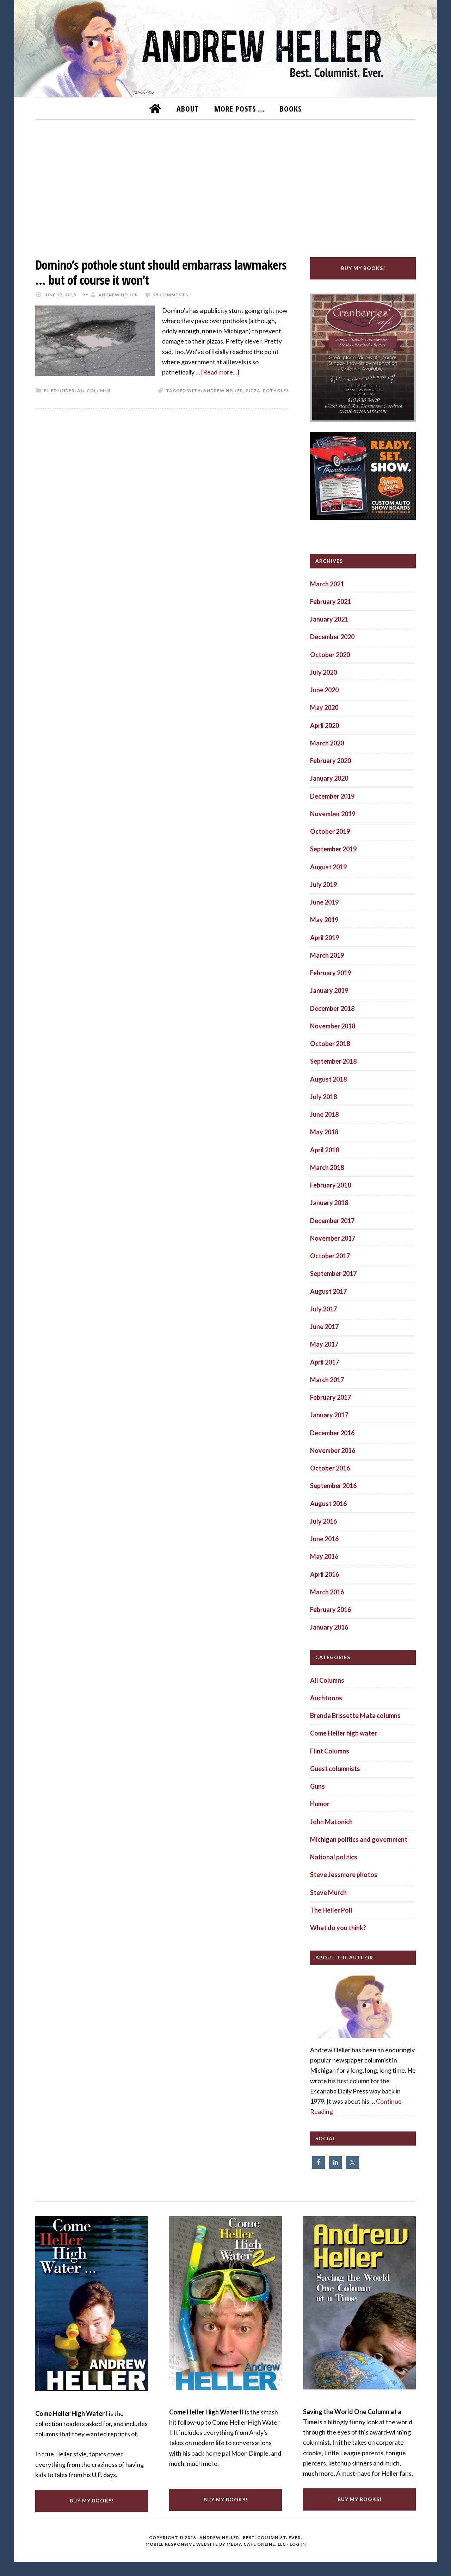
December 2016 (332, 1433)
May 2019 (324, 920)
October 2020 (330, 655)
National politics (334, 1857)
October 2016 (330, 1468)
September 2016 (333, 1486)
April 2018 (325, 1150)
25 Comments (171, 295)
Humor (320, 1804)
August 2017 (328, 1291)
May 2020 (324, 707)
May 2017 (324, 1344)
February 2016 (330, 1610)
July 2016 (323, 1521)
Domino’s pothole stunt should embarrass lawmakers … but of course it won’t (161, 272)
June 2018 (324, 1114)
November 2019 (333, 814)
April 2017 (325, 1362)
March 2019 (327, 955)
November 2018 (333, 1026)
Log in (298, 2544)
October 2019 (330, 831)
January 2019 (329, 990)
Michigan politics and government (359, 1839)
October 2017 (330, 1256)
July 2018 (323, 1097)
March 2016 (327, 1592)
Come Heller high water (344, 1733)
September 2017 (333, 1273)
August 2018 (328, 1079)
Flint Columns (330, 1751)
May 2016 (324, 1556)
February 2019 (330, 973)
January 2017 (329, 1415)
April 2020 (325, 725)
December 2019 (332, 796)
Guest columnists (335, 1769)
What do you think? (338, 1928)
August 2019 (328, 867)
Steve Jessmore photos (344, 1875)
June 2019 (324, 902)
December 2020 (332, 637)
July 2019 (323, 884)
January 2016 (329, 1627)
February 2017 (330, 1397)
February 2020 (330, 761)
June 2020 (324, 690)
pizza (253, 391)
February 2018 (330, 1185)
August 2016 (328, 1504)
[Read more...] (220, 372)
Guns (317, 1786)
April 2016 (325, 1574)
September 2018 (333, 1061)
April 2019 (325, 938)
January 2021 (329, 619)
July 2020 (323, 672)
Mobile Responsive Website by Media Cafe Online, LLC (216, 2544)
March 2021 (327, 584)
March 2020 (327, 743)
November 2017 (333, 1238)
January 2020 (329, 778)
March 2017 (327, 1380)
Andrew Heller (223, 391)
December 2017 (332, 1221)
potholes (276, 391)
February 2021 (330, 602)
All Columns (94, 391)
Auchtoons (326, 1698)
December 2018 (332, 1008)
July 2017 (323, 1309)
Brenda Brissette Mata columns (355, 1715)
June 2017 (324, 1327)
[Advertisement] (225, 184)
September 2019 (333, 849)
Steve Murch (328, 1892)
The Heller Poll (331, 1910)
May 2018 (324, 1132)
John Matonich (331, 1822)
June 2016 (324, 1539)
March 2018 (327, 1167)
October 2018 (330, 1044)
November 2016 (333, 1450)
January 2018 (329, 1203)
